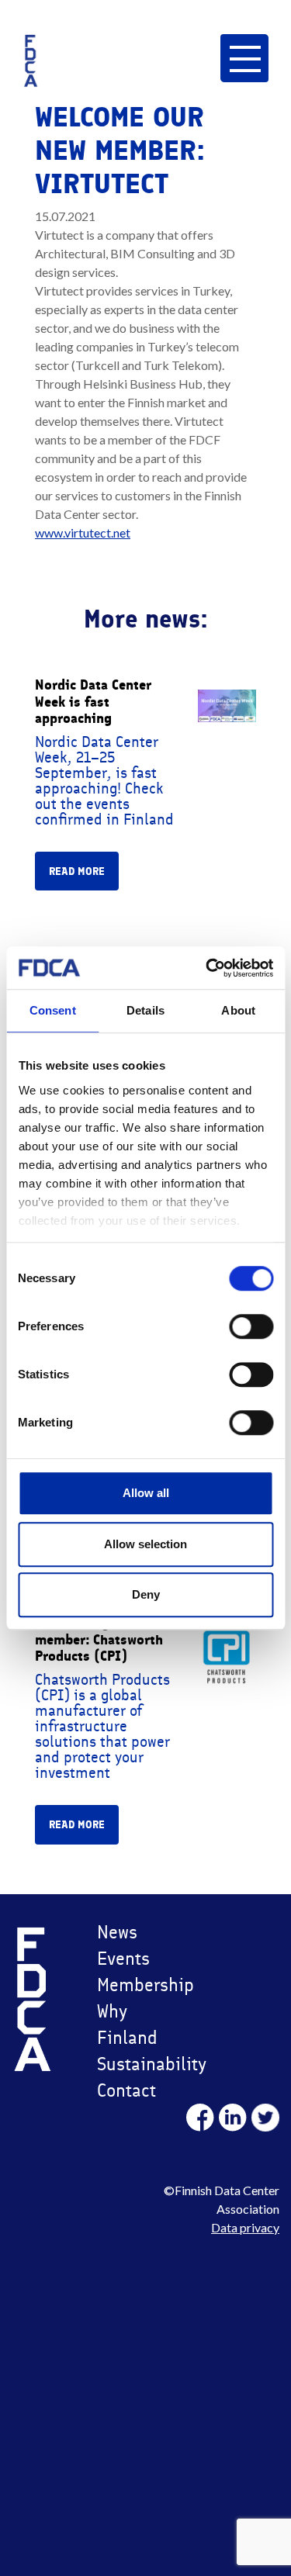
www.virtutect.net (83, 532)
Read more (77, 871)
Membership (140, 1985)
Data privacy (245, 2227)
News (117, 1932)
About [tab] (238, 1010)
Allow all (146, 1493)
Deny (146, 1594)
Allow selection (145, 1544)
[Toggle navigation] (244, 58)
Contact (126, 2090)
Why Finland (127, 2024)
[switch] (251, 1326)
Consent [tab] (53, 1010)
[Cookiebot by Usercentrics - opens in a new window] (207, 968)
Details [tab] (145, 1010)
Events (123, 1958)
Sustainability (140, 2064)
